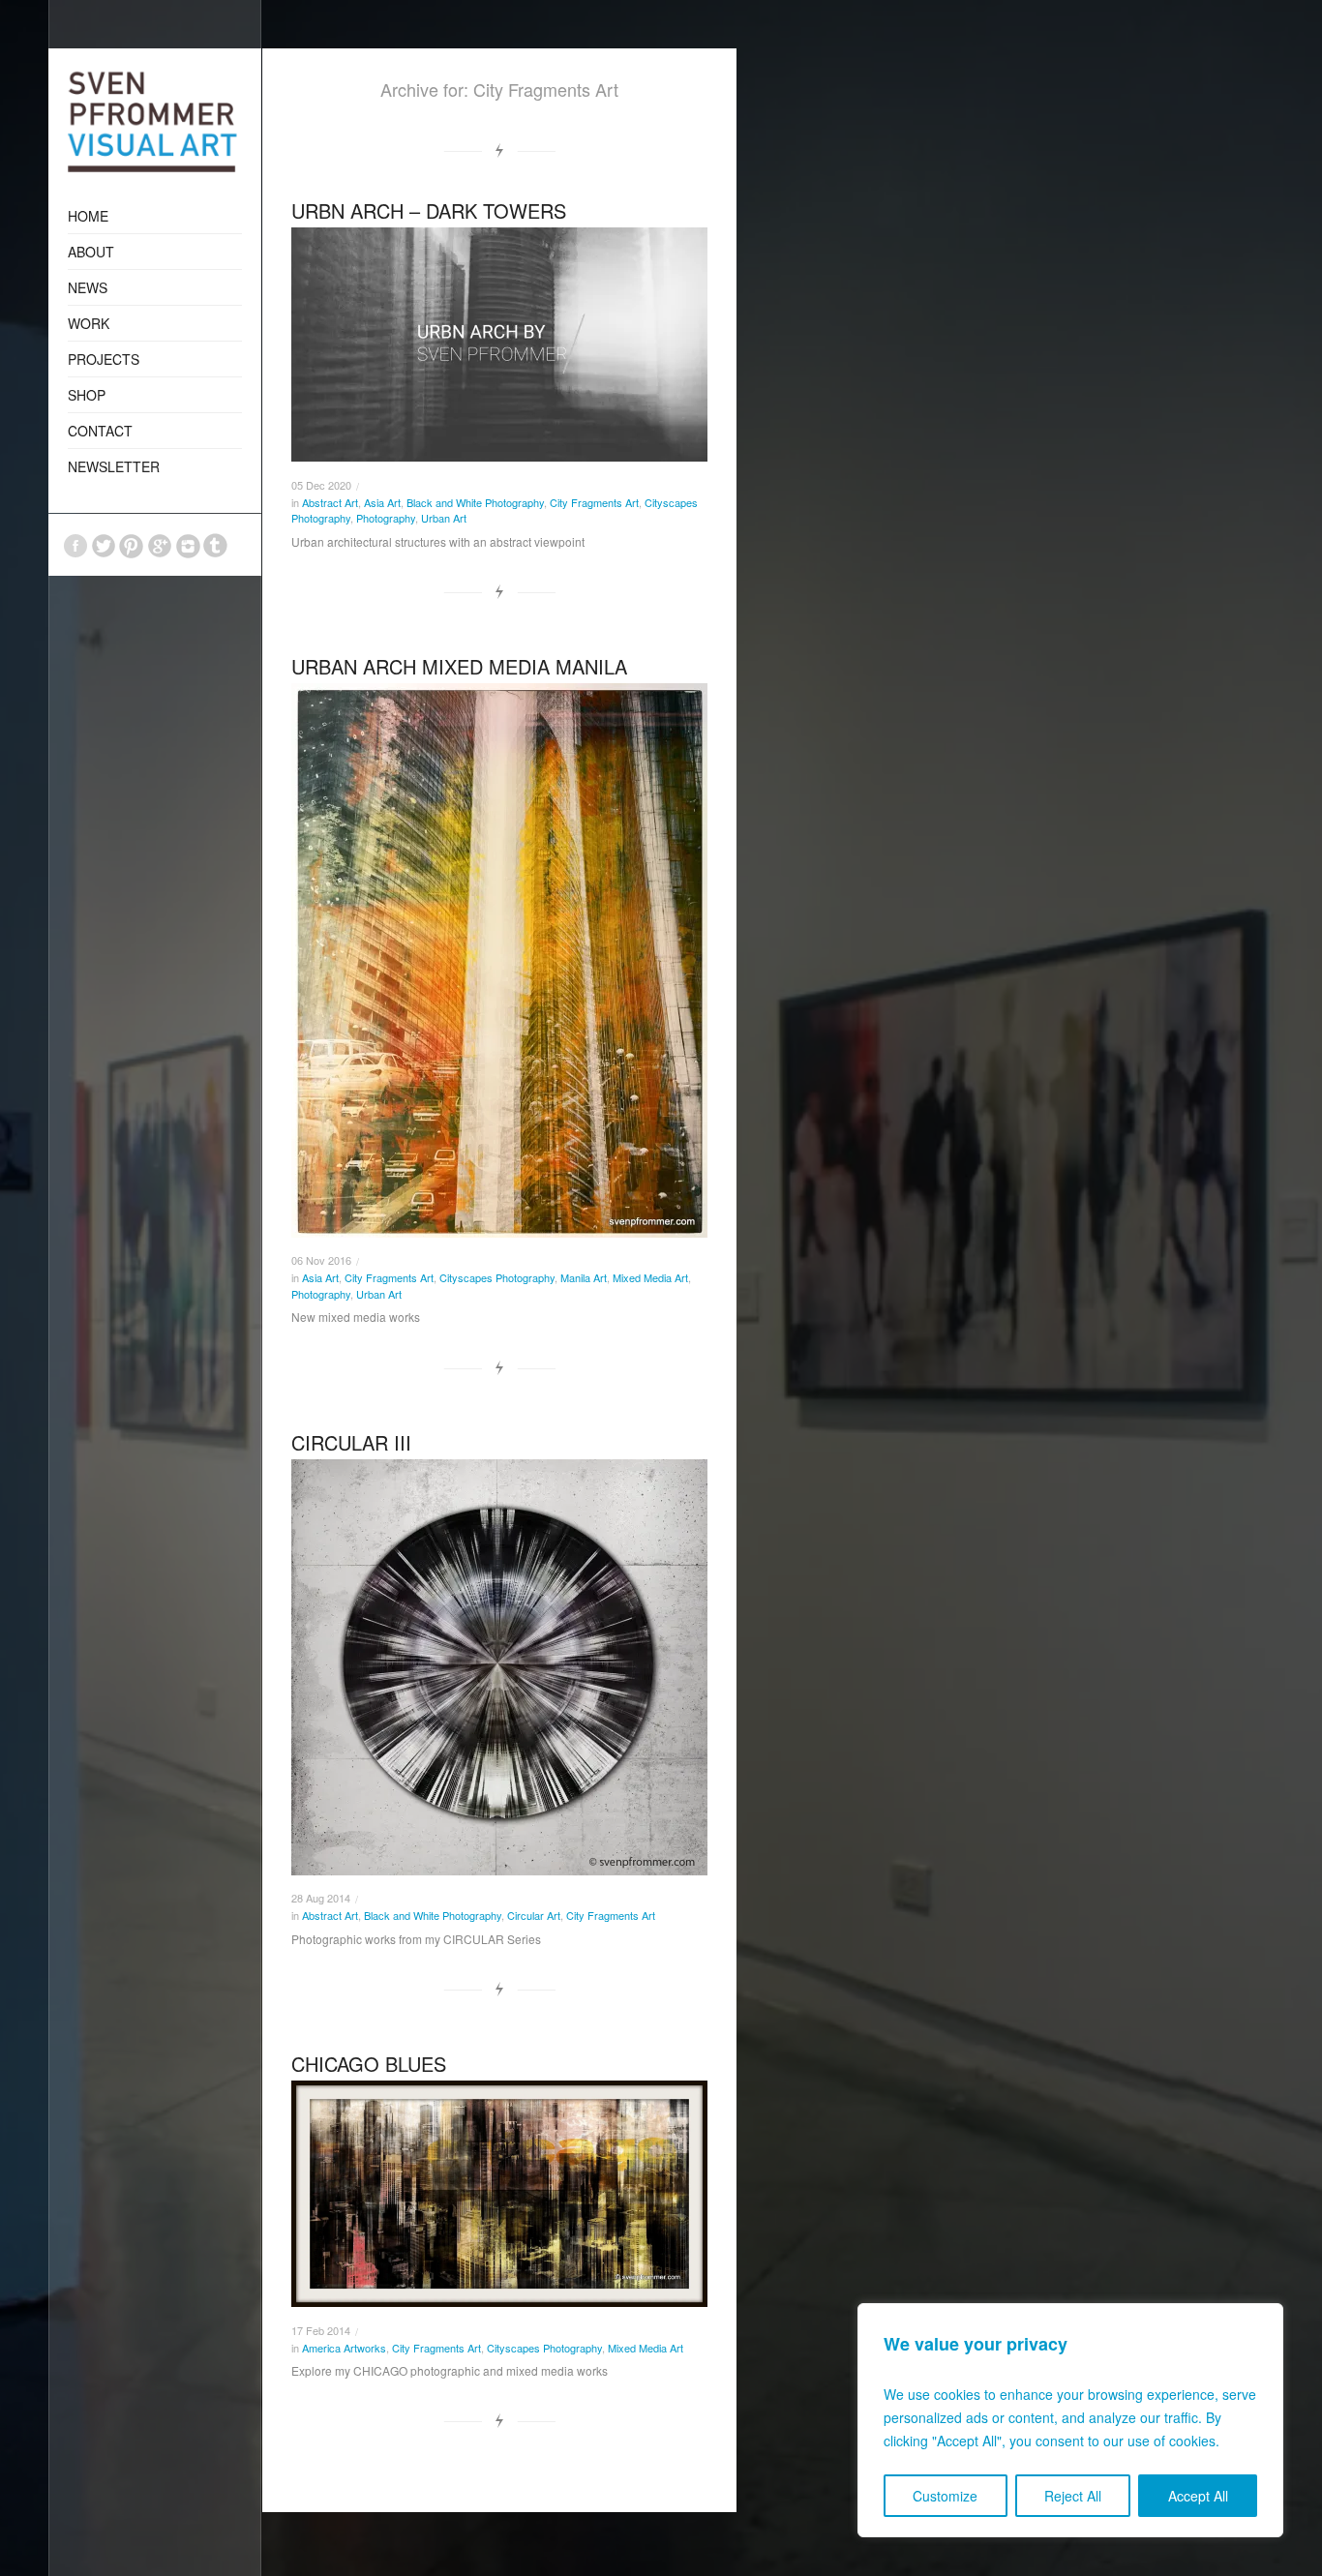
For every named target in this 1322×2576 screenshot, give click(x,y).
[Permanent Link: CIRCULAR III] (499, 1667)
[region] (1070, 2420)
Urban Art (444, 518)
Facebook (75, 546)
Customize (945, 2496)
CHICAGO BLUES (369, 2064)
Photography (386, 518)
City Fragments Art (594, 502)
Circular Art (534, 1915)
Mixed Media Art (650, 1277)
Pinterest (132, 546)
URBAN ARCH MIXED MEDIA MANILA (459, 666)
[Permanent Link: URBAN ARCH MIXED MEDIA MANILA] (499, 960)
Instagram (188, 546)
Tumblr (216, 546)
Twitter (104, 546)
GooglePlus (160, 546)
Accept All (1198, 2496)
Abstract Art (330, 502)
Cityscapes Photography (497, 1277)
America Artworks (344, 2348)
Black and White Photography (475, 502)
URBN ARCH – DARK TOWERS (429, 210)
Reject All (1073, 2496)
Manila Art (584, 1277)
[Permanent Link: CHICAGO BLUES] (499, 2194)
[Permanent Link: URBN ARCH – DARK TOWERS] (499, 344)
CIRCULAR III (351, 1442)
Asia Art (382, 502)
